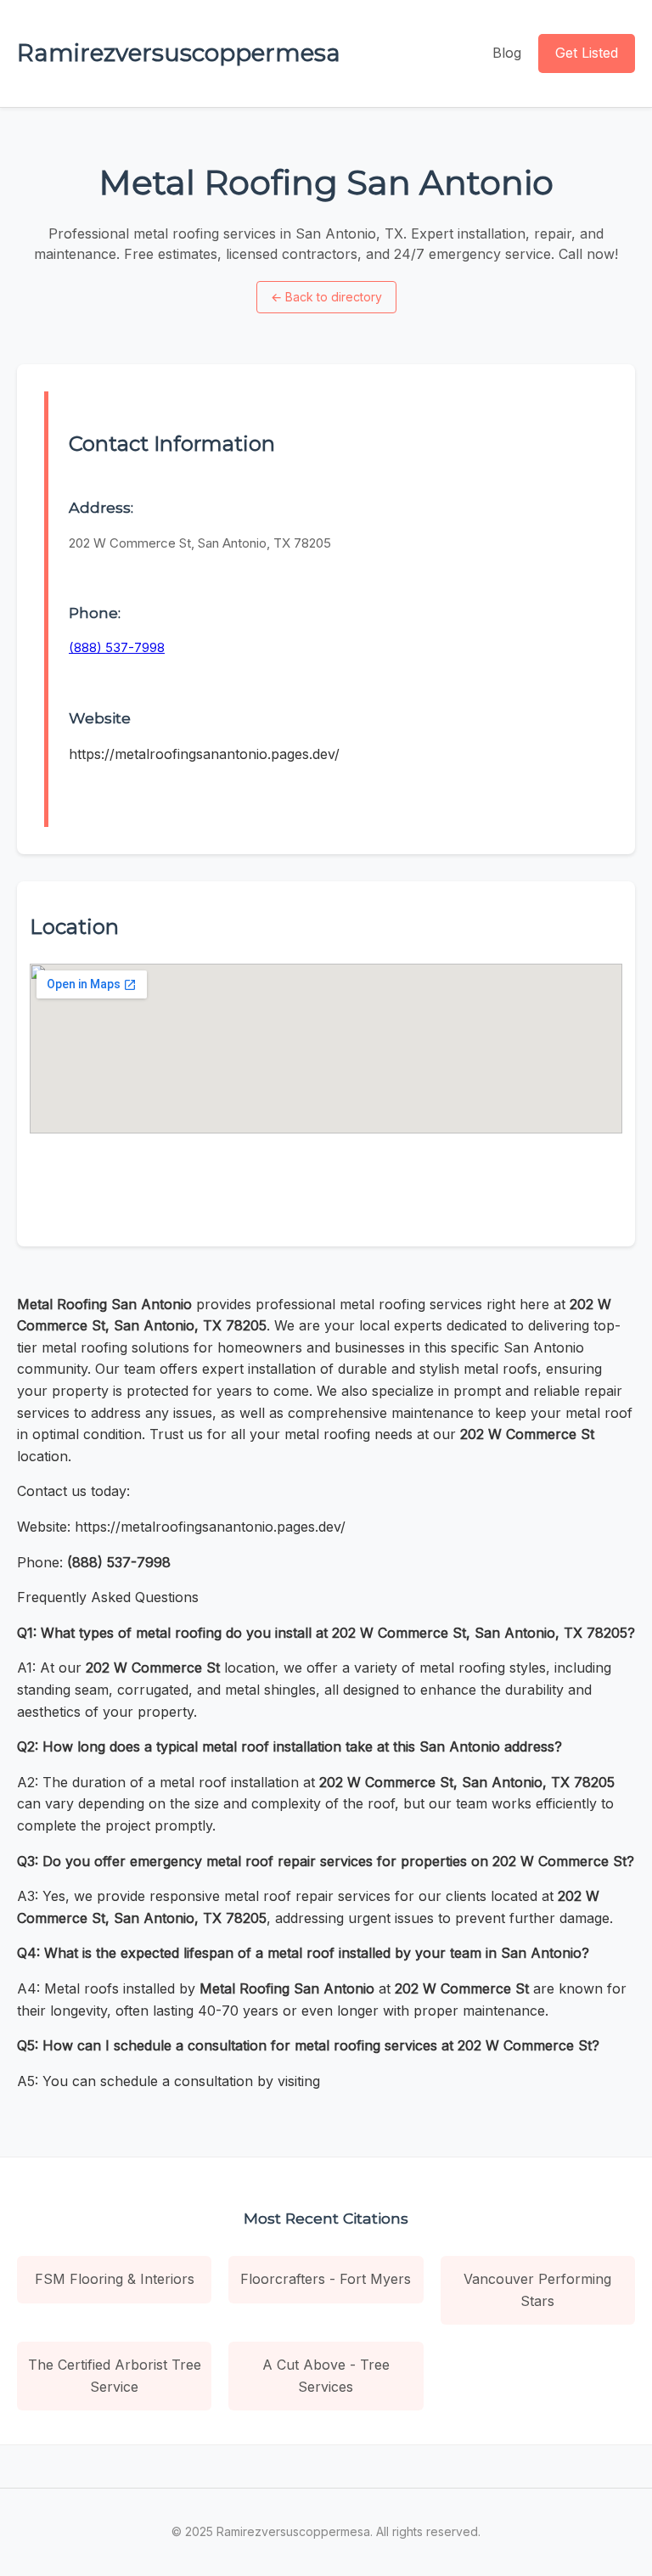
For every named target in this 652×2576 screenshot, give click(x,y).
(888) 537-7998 (117, 647)
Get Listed (587, 53)
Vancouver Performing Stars (537, 2290)
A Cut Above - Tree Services (326, 2376)
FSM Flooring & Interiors (115, 2279)
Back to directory (326, 297)
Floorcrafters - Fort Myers (326, 2279)
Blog (507, 53)
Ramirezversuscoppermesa (179, 53)
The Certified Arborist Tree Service (115, 2376)
